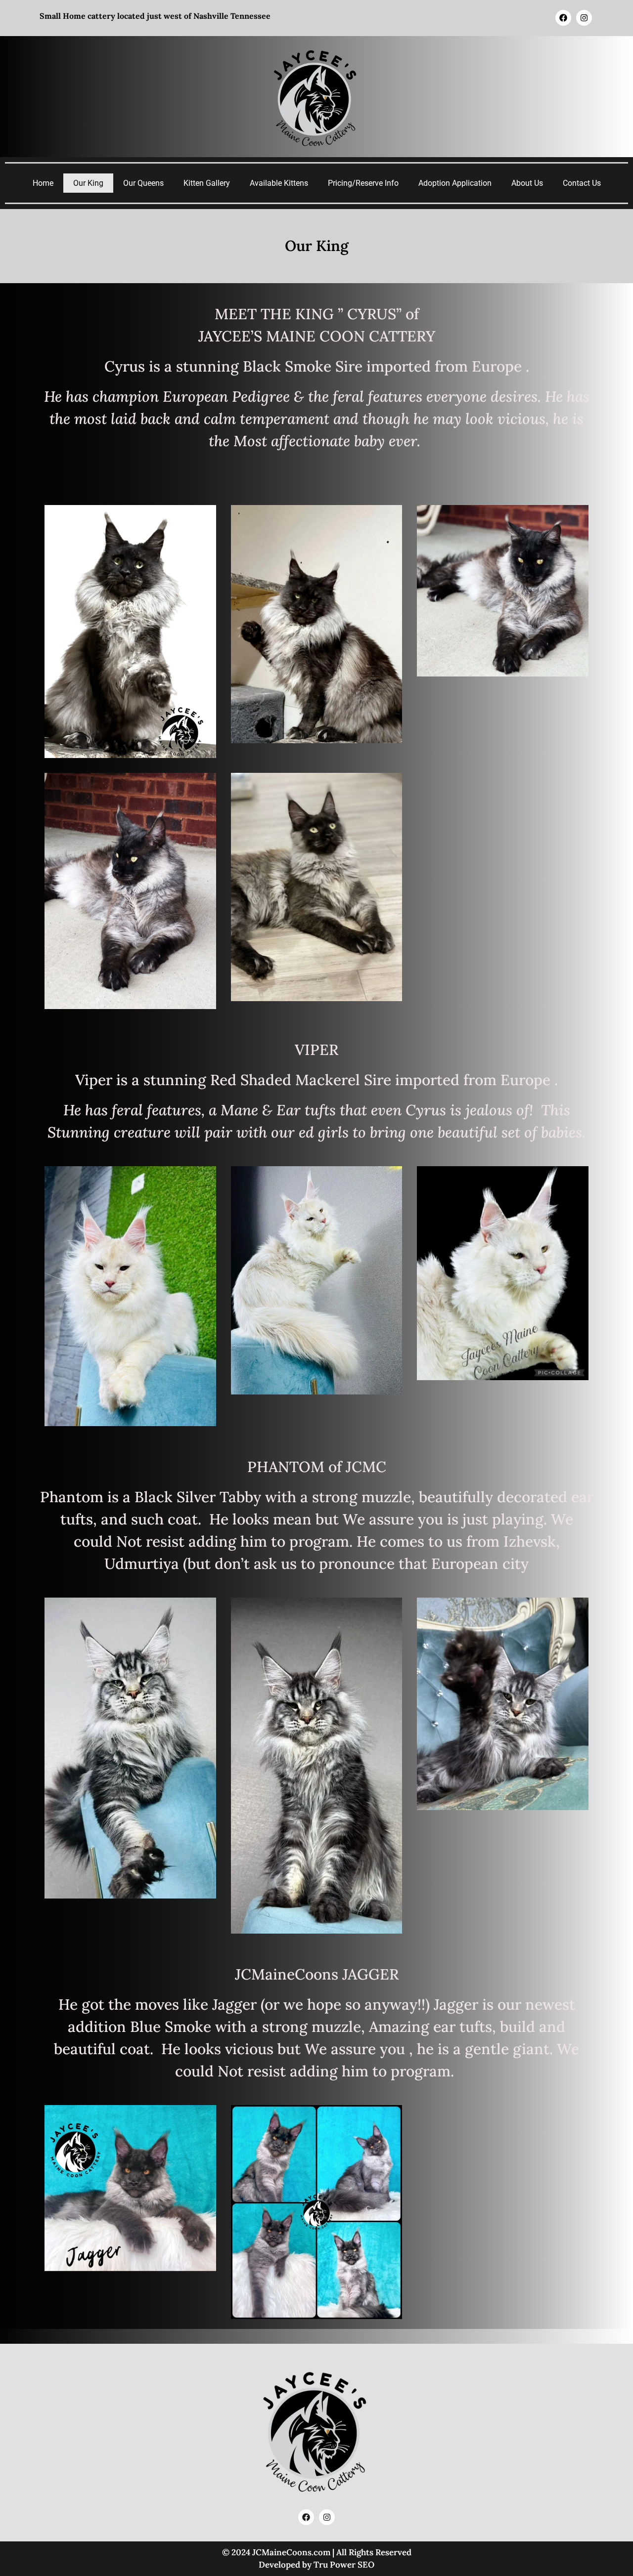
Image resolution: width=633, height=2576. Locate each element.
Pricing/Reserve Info (363, 183)
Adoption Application (455, 183)
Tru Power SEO (344, 2565)
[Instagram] (584, 18)
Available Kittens (279, 183)
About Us (527, 183)
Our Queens (143, 183)
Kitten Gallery (207, 183)
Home (43, 183)
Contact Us (582, 183)
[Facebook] (563, 18)
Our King (88, 183)
